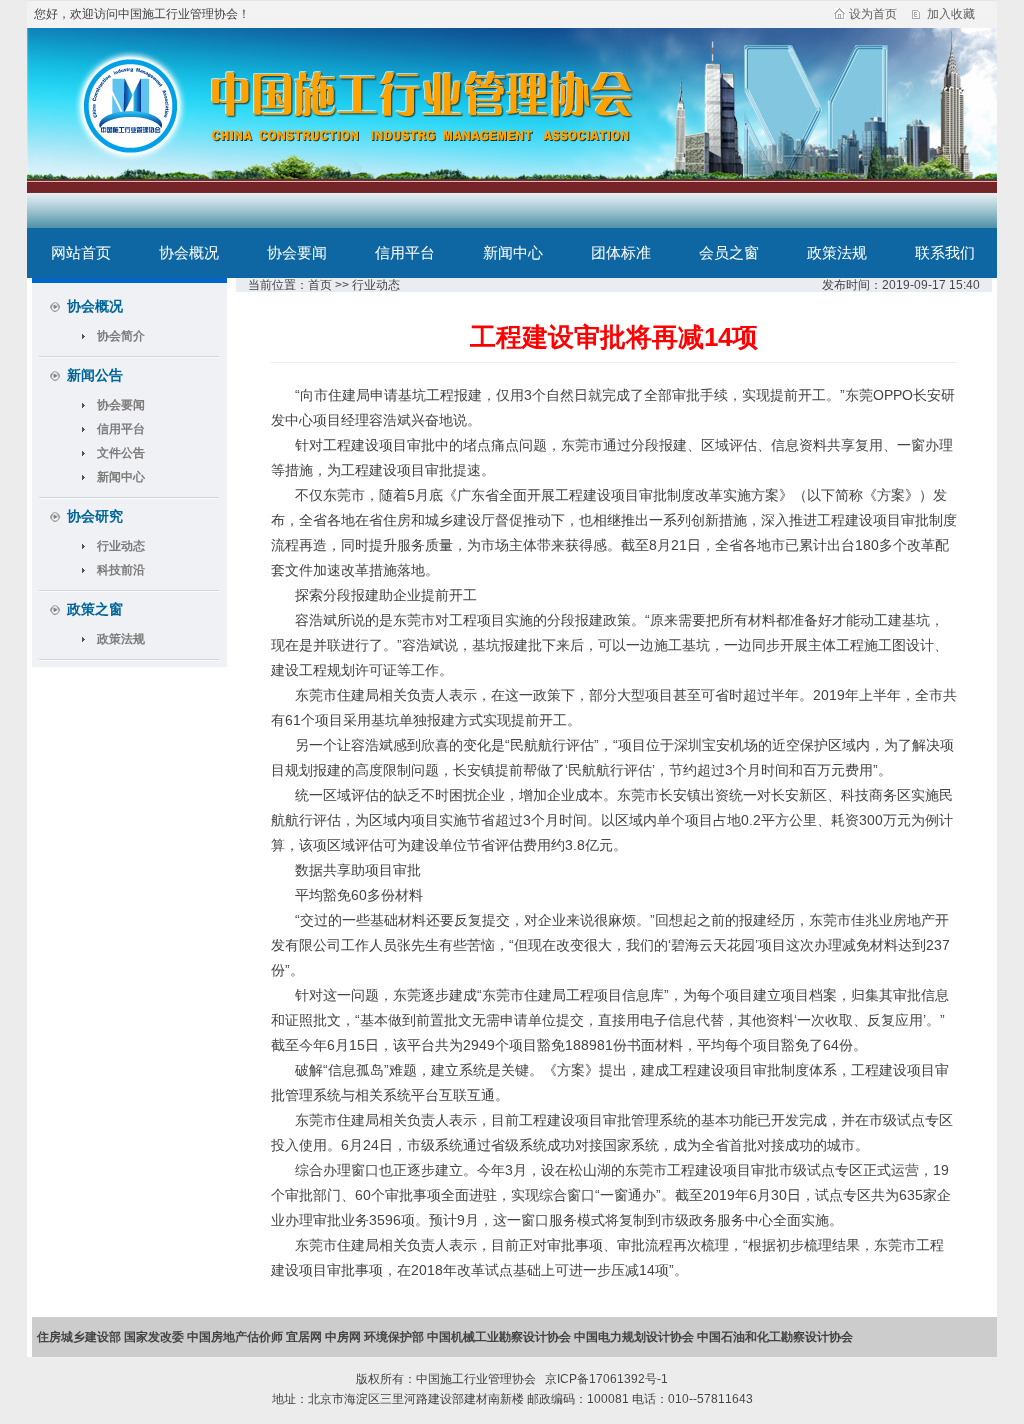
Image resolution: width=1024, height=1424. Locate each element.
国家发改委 (154, 1337)
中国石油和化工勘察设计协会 (775, 1337)
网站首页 (81, 253)
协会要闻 (297, 253)
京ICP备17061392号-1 (605, 1379)
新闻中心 (513, 253)
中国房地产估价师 (235, 1337)
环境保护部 (394, 1337)
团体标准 (621, 253)
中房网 (343, 1337)
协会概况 (189, 253)
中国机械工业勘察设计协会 (499, 1337)
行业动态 (121, 546)
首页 (320, 285)
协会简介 (121, 336)
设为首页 (873, 14)
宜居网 (304, 1337)
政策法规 (837, 253)
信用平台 (405, 253)
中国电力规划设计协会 (634, 1337)
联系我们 (945, 253)
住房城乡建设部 (79, 1337)
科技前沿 (121, 570)
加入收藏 (951, 14)
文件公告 (121, 453)
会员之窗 (729, 253)
